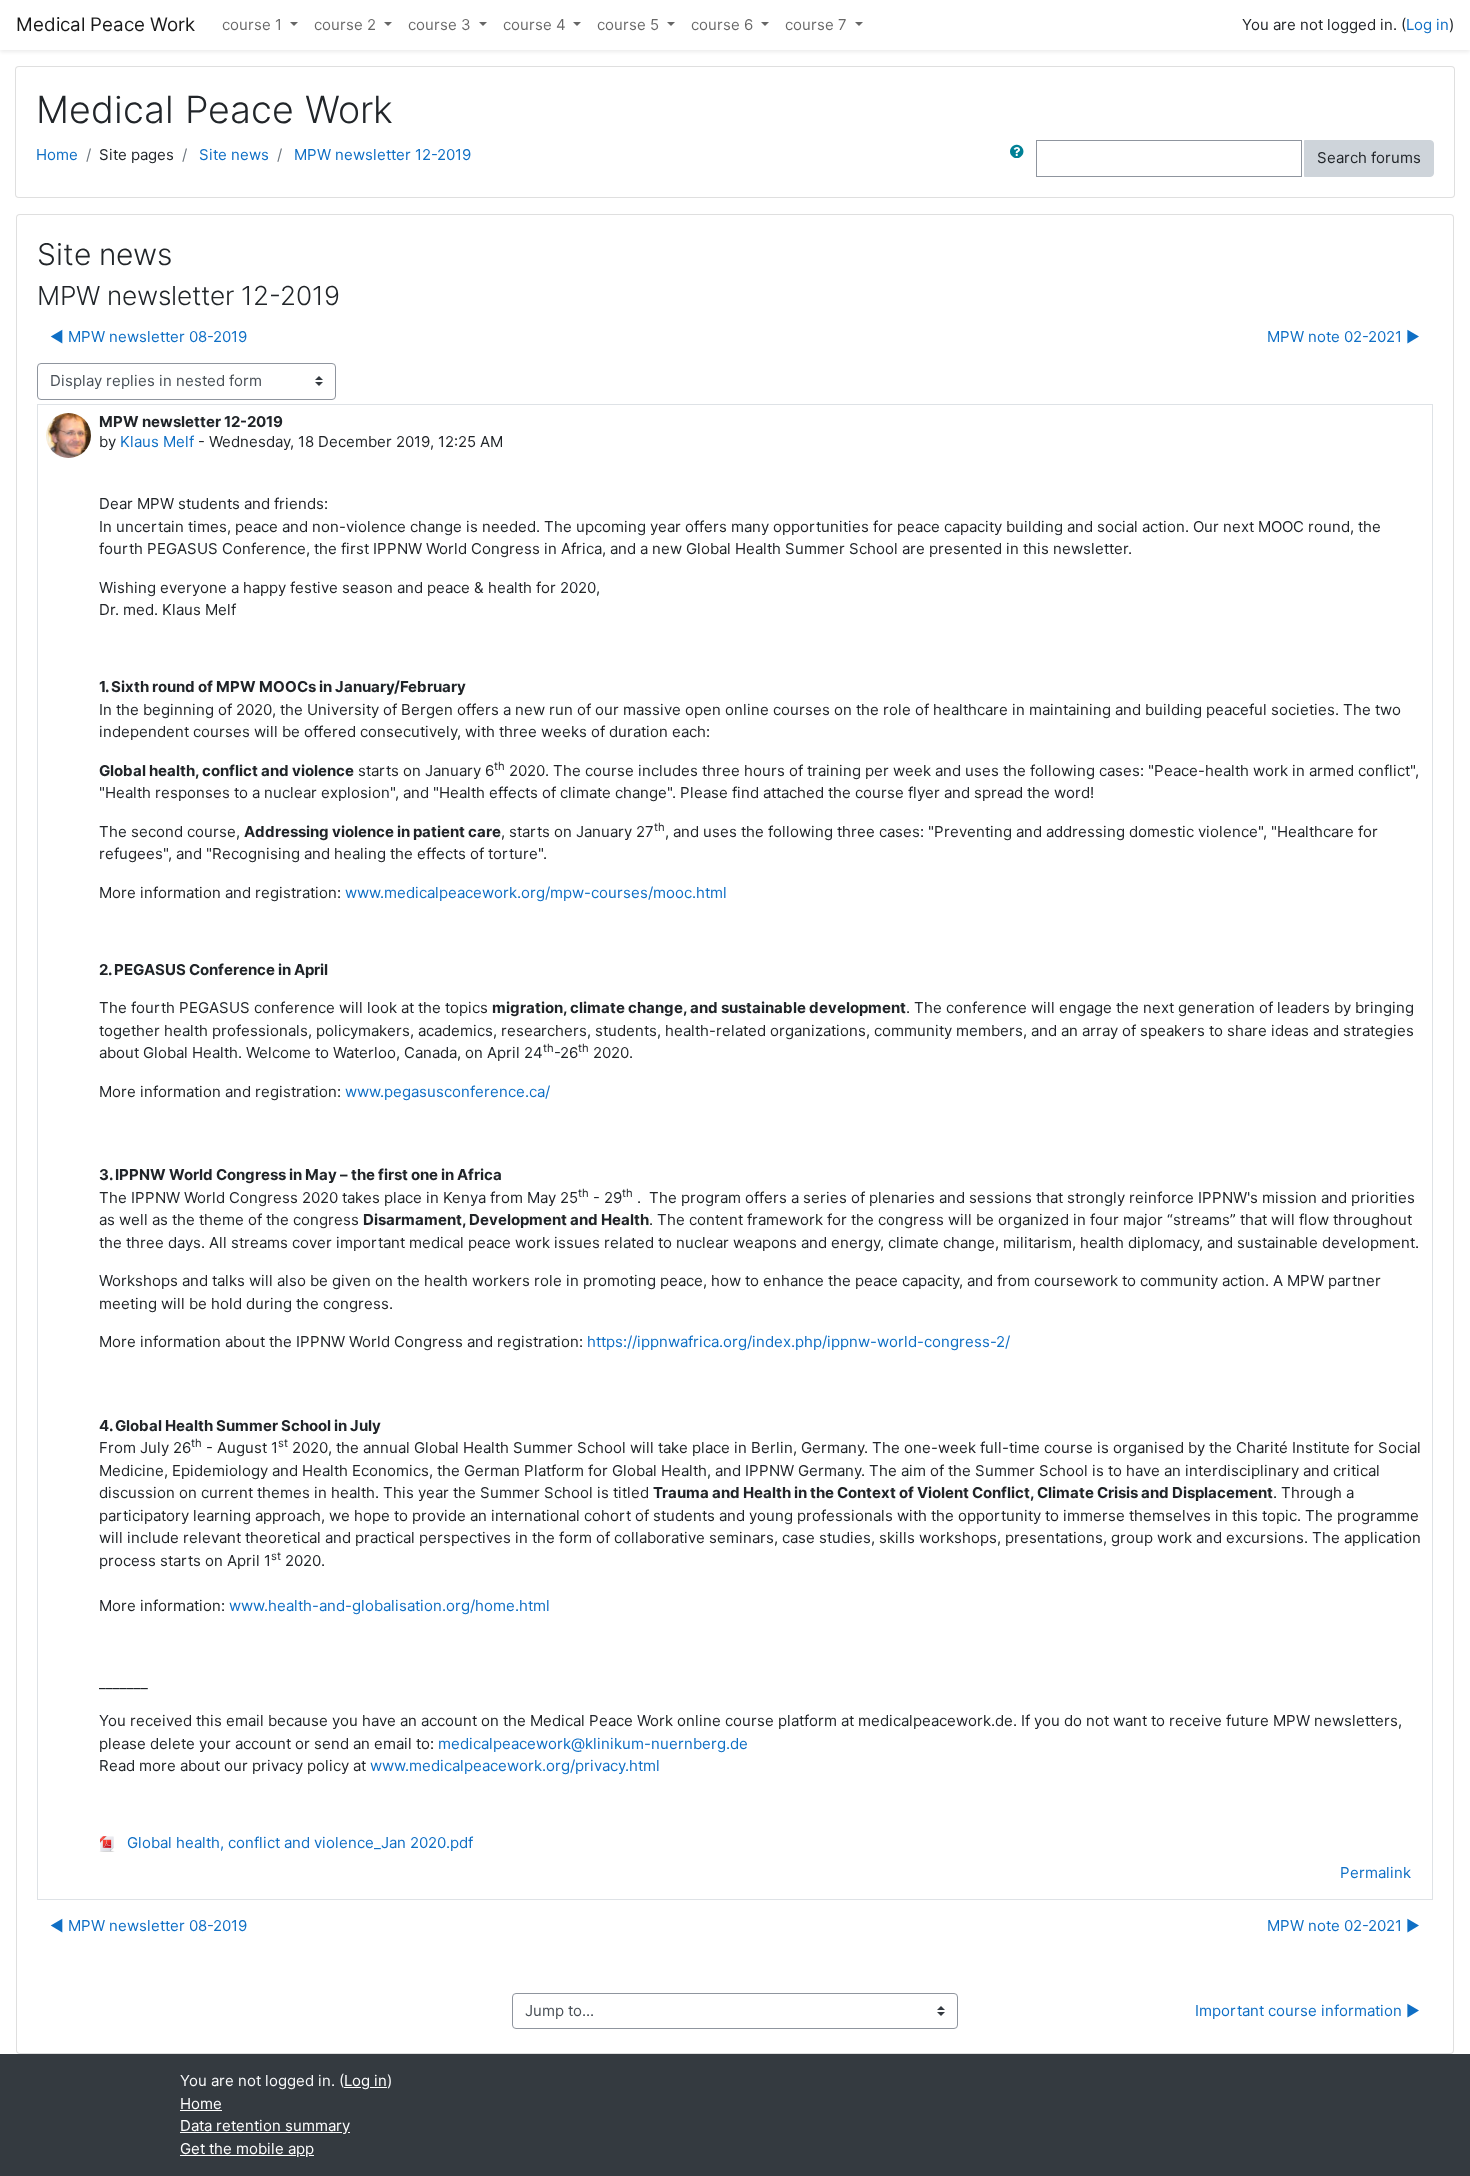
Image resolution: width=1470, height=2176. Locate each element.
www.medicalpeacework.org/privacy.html (515, 1765)
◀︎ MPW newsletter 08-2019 (148, 336)
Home (57, 154)
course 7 (818, 24)
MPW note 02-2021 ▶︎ (1343, 336)
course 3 (441, 24)
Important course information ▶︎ (1307, 2010)
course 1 (254, 24)
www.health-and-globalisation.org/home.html (389, 1605)
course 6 (724, 24)
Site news (234, 154)
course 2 (347, 24)
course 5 (630, 24)
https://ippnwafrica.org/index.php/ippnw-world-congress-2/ (798, 1341)
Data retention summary (265, 2125)
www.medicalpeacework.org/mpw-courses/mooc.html (536, 892)
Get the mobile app (247, 2148)
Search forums (1369, 157)
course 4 (536, 24)
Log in (1427, 24)
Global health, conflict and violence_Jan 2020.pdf (298, 1842)
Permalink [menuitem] (1375, 1872)
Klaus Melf (157, 441)
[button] (1021, 158)
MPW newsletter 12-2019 (382, 154)
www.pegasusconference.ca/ (447, 1091)
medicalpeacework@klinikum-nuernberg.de (593, 1743)
